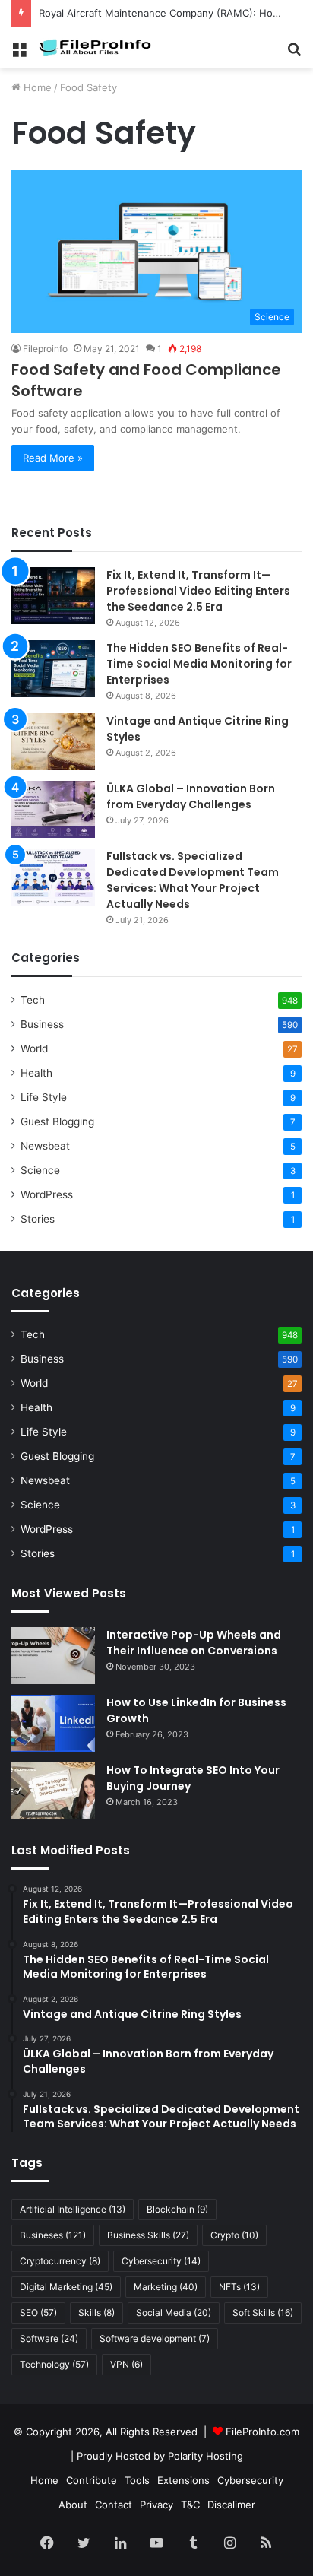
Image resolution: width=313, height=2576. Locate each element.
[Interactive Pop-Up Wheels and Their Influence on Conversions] (53, 1656)
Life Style (44, 1097)
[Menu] (19, 54)
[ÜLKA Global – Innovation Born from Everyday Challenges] (53, 809)
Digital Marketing (66, 2287)
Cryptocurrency (60, 2261)
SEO (38, 2313)
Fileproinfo (45, 349)
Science (40, 1170)
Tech (33, 1000)
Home (36, 87)
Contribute (92, 2480)
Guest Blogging (57, 1121)
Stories (38, 1219)
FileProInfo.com (262, 2432)
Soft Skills (263, 2313)
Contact (114, 2505)
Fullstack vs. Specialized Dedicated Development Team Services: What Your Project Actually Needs (193, 880)
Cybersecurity (161, 2261)
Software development (155, 2338)
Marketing (166, 2287)
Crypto (234, 2235)
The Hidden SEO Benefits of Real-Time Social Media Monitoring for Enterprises (199, 664)
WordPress (47, 1194)
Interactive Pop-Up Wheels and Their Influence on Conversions (194, 1643)
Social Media (174, 2313)
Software (49, 2338)
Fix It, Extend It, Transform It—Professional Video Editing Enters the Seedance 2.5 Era (198, 591)
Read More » (53, 458)
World (34, 1048)
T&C (190, 2505)
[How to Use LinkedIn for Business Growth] (53, 1723)
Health (36, 1073)
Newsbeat (45, 1146)
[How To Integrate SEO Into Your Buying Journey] (53, 1791)
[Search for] (294, 54)
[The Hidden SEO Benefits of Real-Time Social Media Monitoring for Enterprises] (53, 669)
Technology (54, 2364)
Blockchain (177, 2209)
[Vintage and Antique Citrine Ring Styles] (53, 742)
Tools (137, 2480)
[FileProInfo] (99, 48)
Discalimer (231, 2505)
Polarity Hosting (206, 2456)
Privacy (156, 2505)
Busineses (53, 2235)
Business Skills (148, 2235)
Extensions (183, 2480)
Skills (96, 2313)
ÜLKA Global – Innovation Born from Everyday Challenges (191, 796)
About (73, 2505)
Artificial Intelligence (73, 2209)
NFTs (239, 2287)
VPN (126, 2364)
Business (42, 1024)
